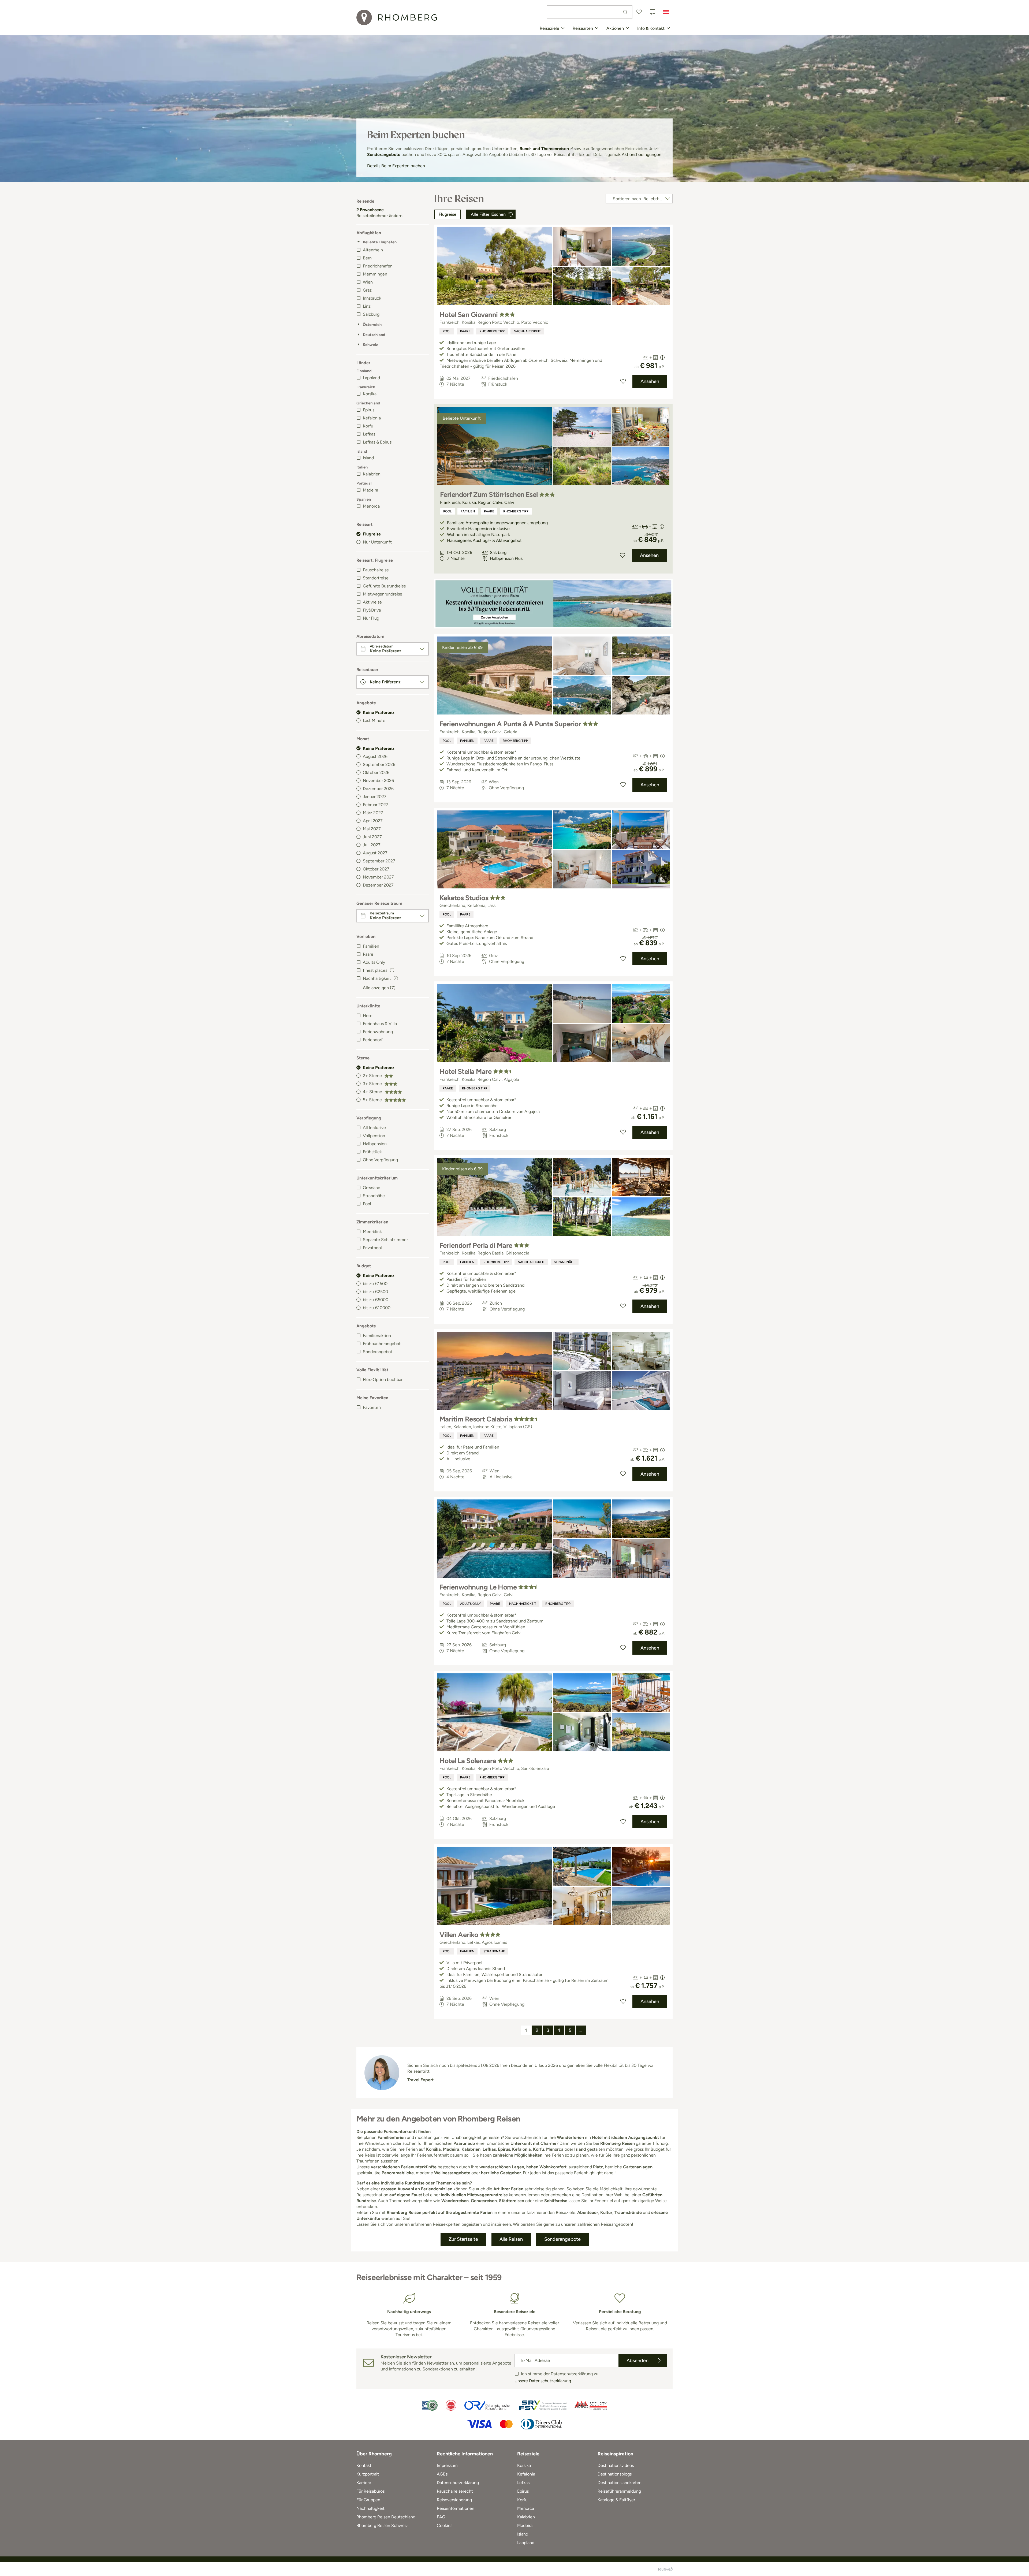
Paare (368, 954)
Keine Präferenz (379, 712)
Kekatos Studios (464, 898)
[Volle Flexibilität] (553, 604)
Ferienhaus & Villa (380, 1024)
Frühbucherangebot (382, 1344)
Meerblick (372, 1232)
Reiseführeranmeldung (619, 2491)
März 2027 (373, 813)
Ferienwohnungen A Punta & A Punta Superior (510, 724)
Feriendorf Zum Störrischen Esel (489, 494)
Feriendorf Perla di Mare (476, 1245)
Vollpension (374, 1136)
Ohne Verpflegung (380, 1160)
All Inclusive (374, 1128)
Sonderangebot (378, 1352)
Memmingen (375, 274)
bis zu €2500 (375, 1292)
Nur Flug (371, 618)
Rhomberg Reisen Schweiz (382, 2525)
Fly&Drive (372, 610)
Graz (367, 290)
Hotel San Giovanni (469, 315)
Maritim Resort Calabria (476, 1419)
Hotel (368, 1016)
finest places (375, 970)
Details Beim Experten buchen (396, 166)
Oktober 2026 (376, 773)
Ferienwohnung (378, 1032)
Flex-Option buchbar (383, 1380)
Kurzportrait (368, 2474)
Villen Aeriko (459, 1935)
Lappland (371, 378)
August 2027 (375, 853)
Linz (367, 306)
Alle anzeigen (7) (379, 988)
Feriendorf (373, 1040)
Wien (368, 282)
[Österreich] (666, 12)
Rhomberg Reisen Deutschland (386, 2517)
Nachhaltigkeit (527, 331)
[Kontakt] (653, 12)
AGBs (442, 2474)
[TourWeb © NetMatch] (665, 2569)
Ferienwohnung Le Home (478, 1587)
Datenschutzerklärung (458, 2483)
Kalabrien (372, 474)
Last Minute (374, 721)
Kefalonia (372, 418)
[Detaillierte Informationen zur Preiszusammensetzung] (662, 358)
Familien (371, 946)
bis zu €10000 (377, 1308)
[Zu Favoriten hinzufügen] (623, 381)
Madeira (370, 490)
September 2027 (379, 861)
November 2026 (378, 781)
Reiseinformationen (456, 2508)
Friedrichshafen (378, 266)
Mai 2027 (372, 829)
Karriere (364, 2483)
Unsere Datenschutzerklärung (543, 2381)
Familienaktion (377, 1336)
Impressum (447, 2465)
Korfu (368, 426)
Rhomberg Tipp (492, 331)
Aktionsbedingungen (642, 155)
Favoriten (372, 1407)
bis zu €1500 (375, 1284)
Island (368, 458)
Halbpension (375, 1144)
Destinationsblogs (615, 2474)
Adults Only (374, 962)
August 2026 (375, 756)
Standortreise (376, 578)
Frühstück (372, 1152)
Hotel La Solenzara (468, 1761)
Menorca (371, 506)
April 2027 (373, 821)
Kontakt (364, 2465)
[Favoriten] (639, 12)
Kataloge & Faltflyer (616, 2500)
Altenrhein (373, 250)
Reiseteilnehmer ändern (379, 216)
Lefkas (369, 434)
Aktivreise (372, 602)
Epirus (369, 410)
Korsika (370, 394)
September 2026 (379, 764)
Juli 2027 (372, 845)
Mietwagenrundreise (383, 594)
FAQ (441, 2517)
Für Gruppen (368, 2500)
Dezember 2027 (378, 885)
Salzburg (371, 314)
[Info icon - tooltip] (392, 970)
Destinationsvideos (616, 2465)
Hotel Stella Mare (465, 1071)
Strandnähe (374, 1196)
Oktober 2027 (376, 869)
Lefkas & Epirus (377, 442)
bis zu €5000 (376, 1300)
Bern (367, 258)
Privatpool (372, 1248)
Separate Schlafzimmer (385, 1240)
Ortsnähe (372, 1188)
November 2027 (378, 877)
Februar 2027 (376, 805)
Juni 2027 (372, 837)
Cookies (445, 2525)
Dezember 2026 (378, 789)
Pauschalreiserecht (455, 2491)
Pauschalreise (376, 570)
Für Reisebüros (370, 2491)
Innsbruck (372, 298)
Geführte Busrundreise (384, 586)
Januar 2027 (375, 797)
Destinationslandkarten (620, 2483)
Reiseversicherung (454, 2500)
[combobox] (590, 12)
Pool (367, 1204)
